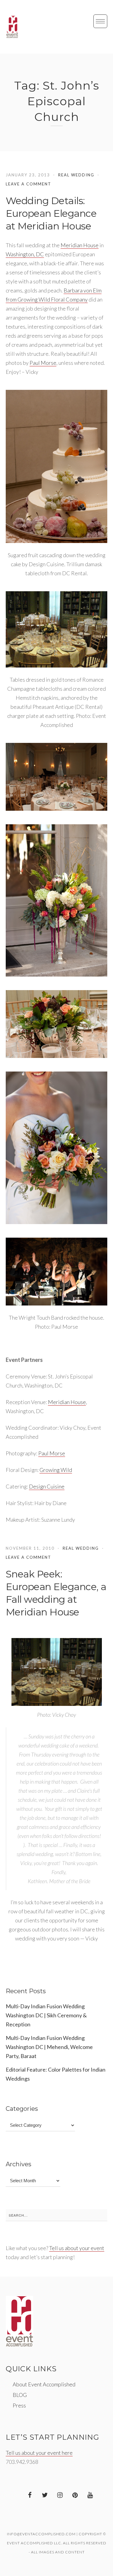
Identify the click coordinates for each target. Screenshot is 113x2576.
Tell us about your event (77, 2248)
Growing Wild (56, 1470)
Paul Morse (43, 363)
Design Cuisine (47, 1486)
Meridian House (80, 245)
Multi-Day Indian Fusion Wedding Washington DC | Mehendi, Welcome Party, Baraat (49, 2047)
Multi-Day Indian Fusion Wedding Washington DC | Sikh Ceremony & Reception (46, 2015)
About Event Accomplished (44, 2384)
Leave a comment (28, 184)
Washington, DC (25, 254)
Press (19, 2405)
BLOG (20, 2395)
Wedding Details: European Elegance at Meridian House (51, 213)
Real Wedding (76, 175)
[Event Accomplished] (12, 27)
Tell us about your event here (39, 2453)
